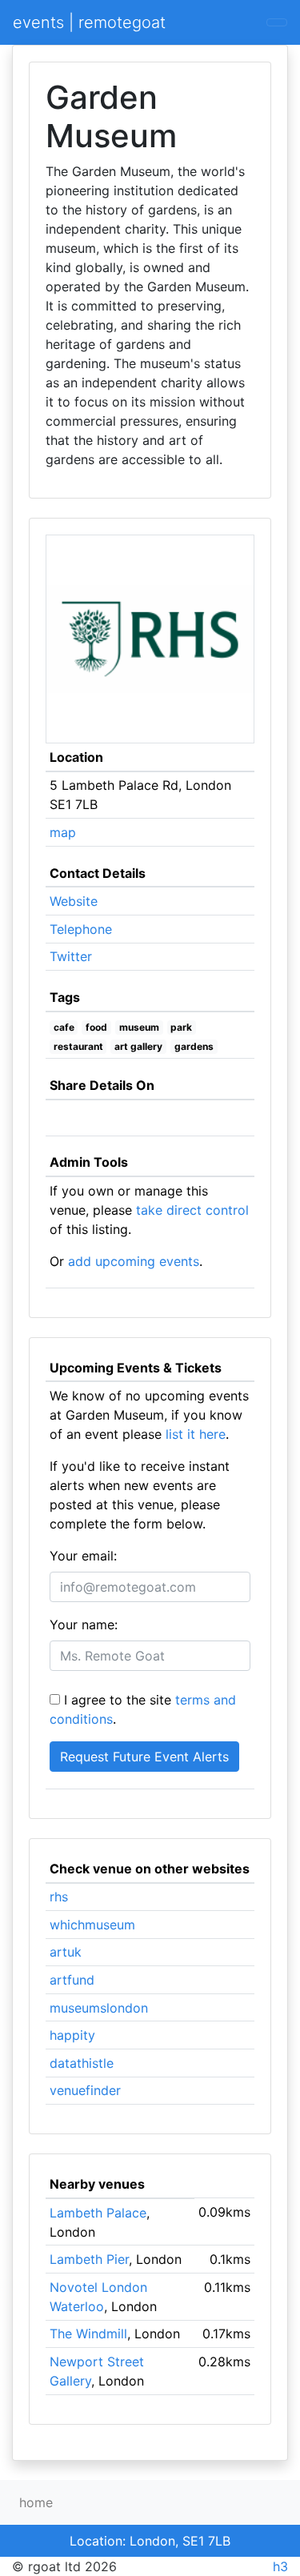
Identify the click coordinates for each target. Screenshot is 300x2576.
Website (74, 901)
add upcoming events (134, 1261)
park (181, 1027)
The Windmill (88, 2334)
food (96, 1027)
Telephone (81, 929)
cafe (64, 1027)
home (36, 2502)
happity (72, 2035)
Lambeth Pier (89, 2259)
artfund (72, 1980)
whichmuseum (92, 1925)
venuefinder (85, 2090)
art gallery (138, 1046)
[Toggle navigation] (277, 22)
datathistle (82, 2063)
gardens (194, 1046)
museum (139, 1027)
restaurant (78, 1046)
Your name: (84, 1625)
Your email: (83, 1556)
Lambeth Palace (98, 2213)
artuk (66, 1952)
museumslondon (99, 2008)
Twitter (71, 956)
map (63, 832)
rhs (59, 1897)
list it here (196, 1434)
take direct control (192, 1210)
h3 (280, 2566)
